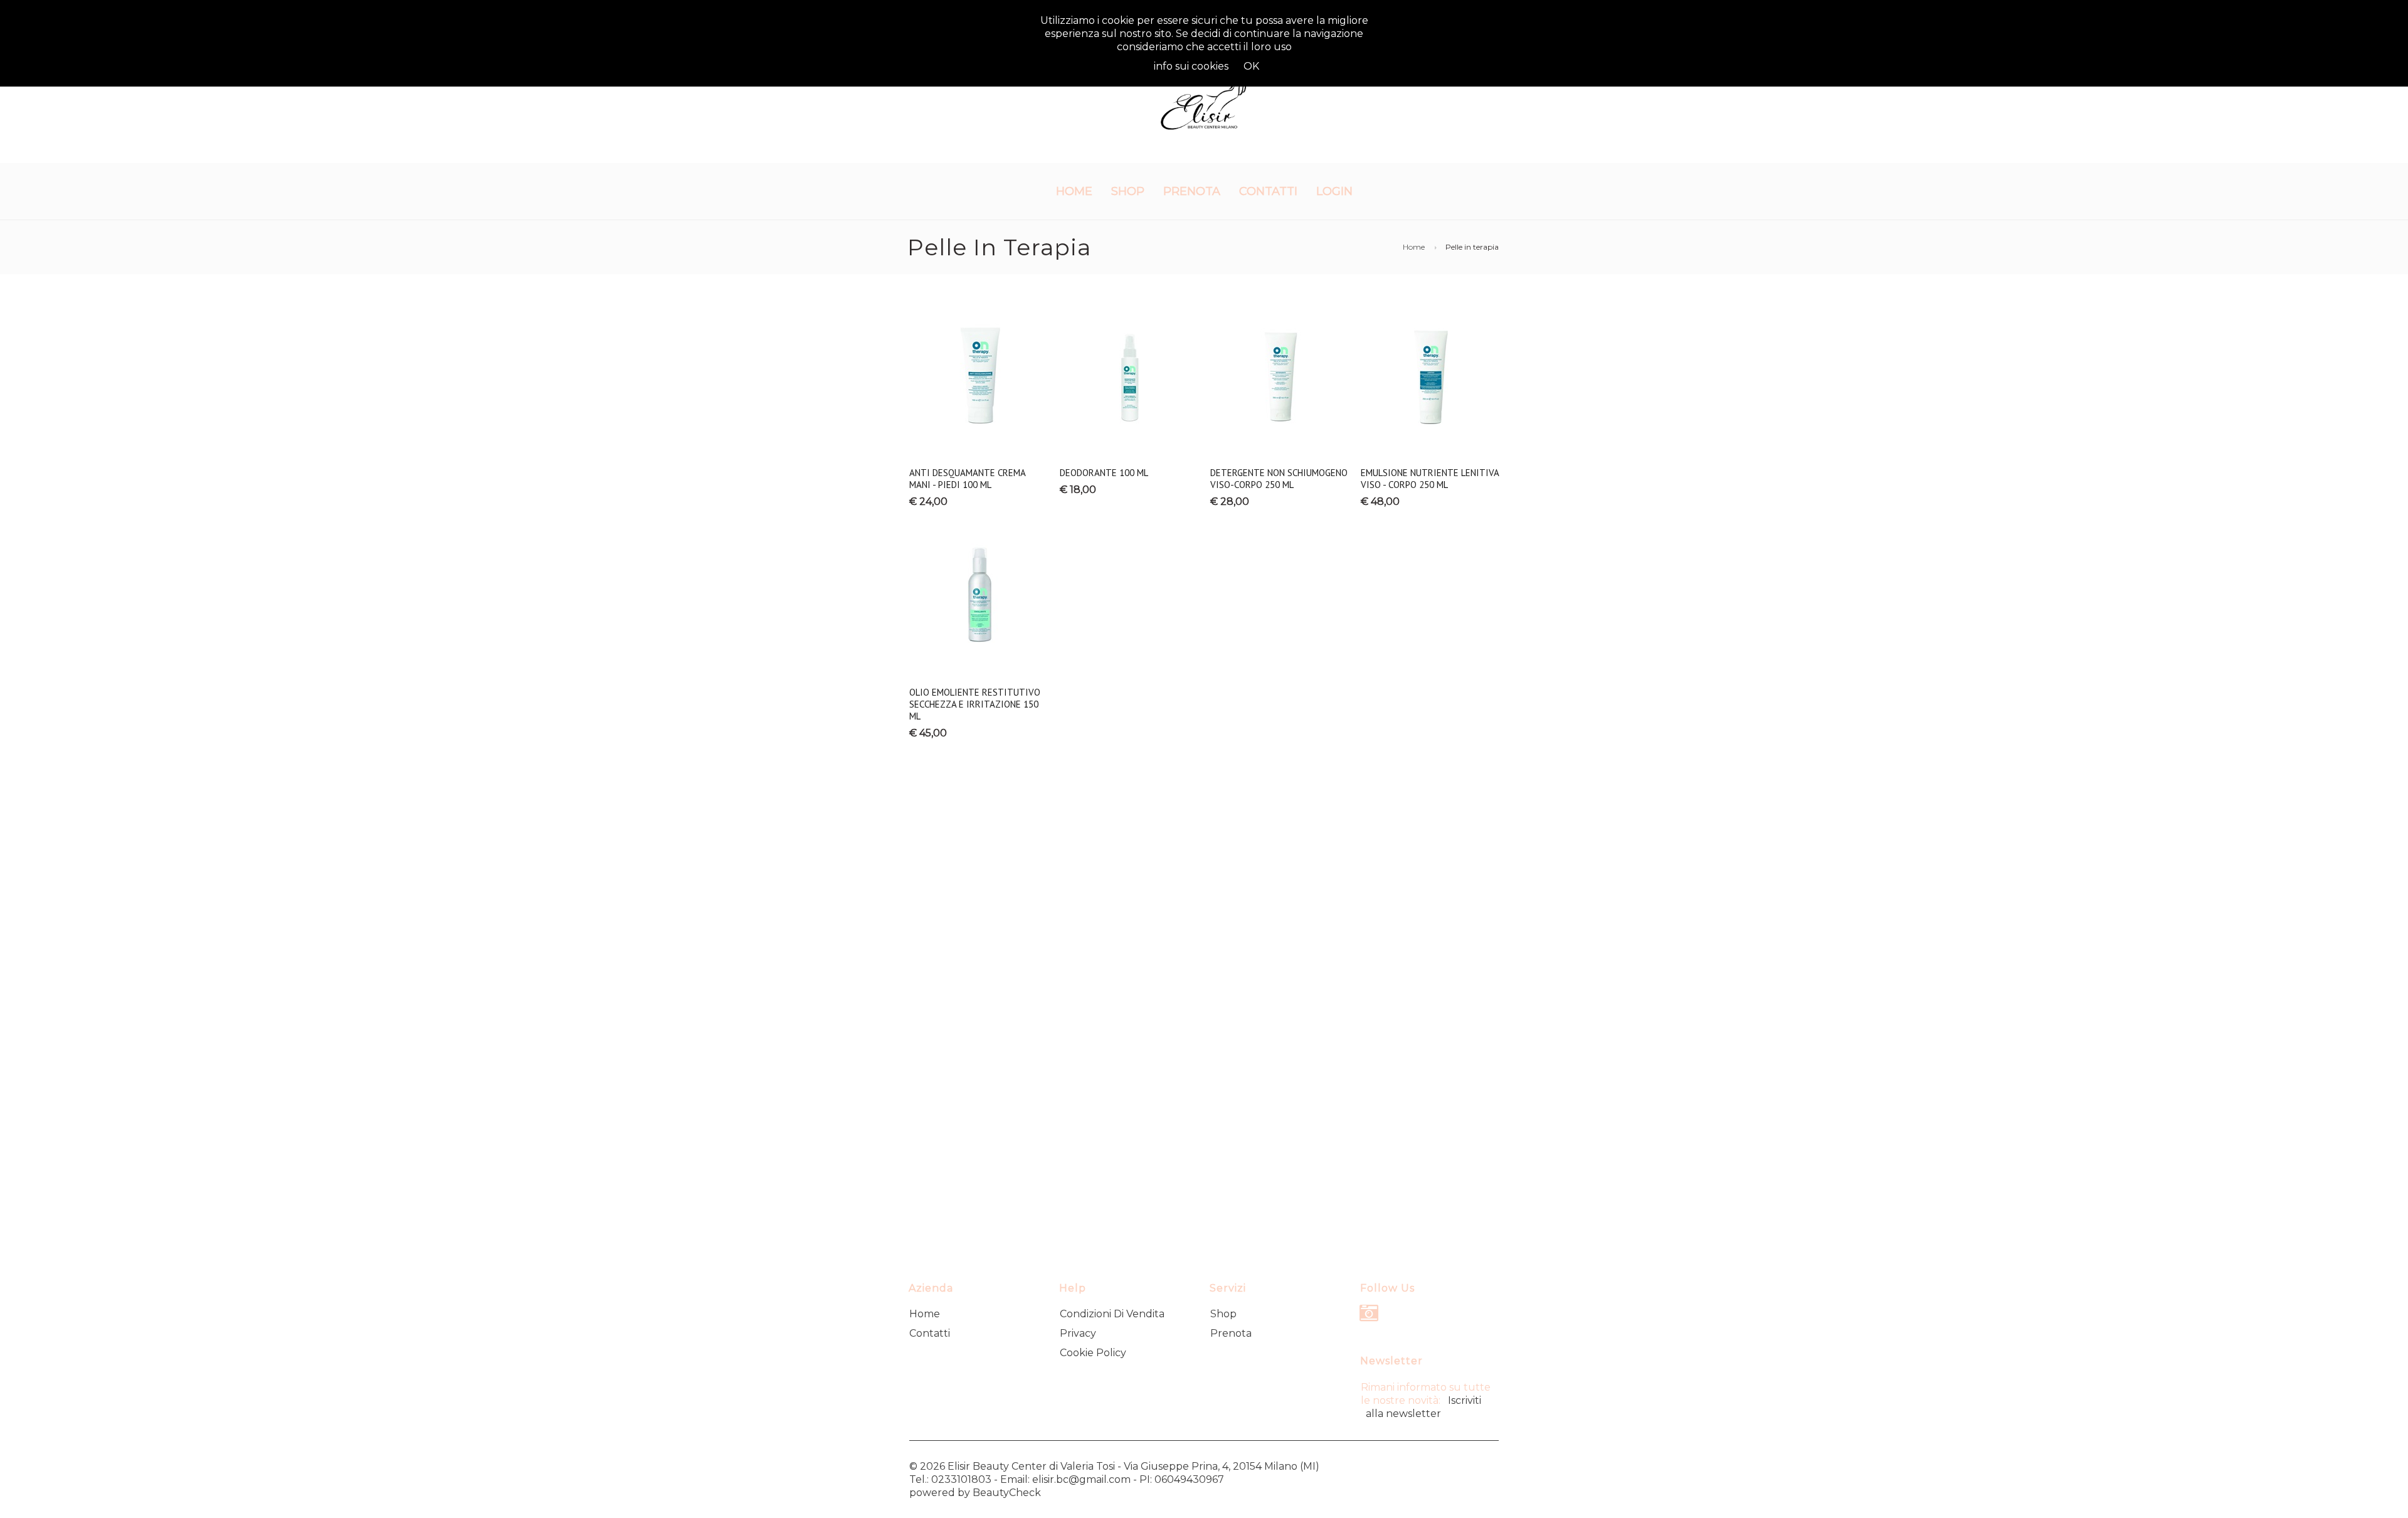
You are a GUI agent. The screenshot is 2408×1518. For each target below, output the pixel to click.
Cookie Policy (1093, 1353)
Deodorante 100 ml (1104, 473)
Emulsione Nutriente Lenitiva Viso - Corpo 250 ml (1430, 479)
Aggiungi (978, 313)
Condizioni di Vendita (1112, 1314)
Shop (1128, 191)
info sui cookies (1191, 66)
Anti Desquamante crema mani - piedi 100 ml (967, 479)
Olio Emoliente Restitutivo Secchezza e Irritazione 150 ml (975, 704)
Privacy (1078, 1333)
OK (1251, 66)
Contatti (1268, 191)
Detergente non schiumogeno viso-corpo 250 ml (1279, 479)
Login (1334, 191)
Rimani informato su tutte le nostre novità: (1426, 1400)
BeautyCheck (1007, 1493)
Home (1074, 191)
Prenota (1192, 191)
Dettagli (979, 436)
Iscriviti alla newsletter (1423, 1407)
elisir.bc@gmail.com (1081, 1479)
